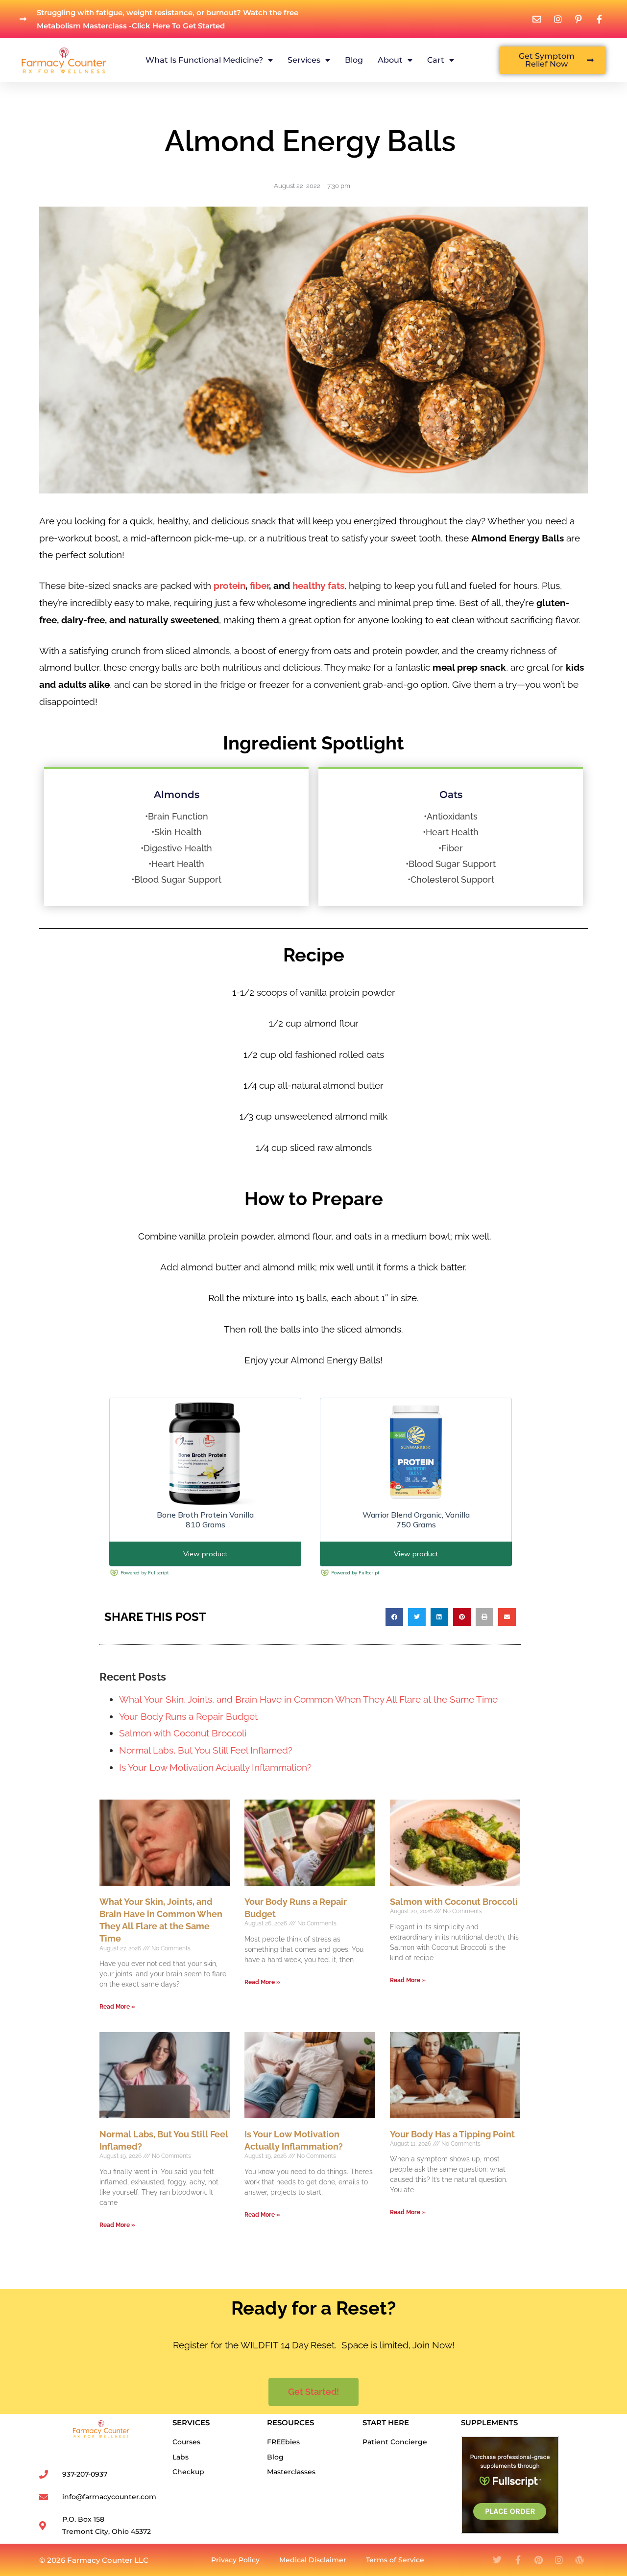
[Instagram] (559, 2560)
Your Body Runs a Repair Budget (188, 1716)
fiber (259, 585)
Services (304, 60)
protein (229, 585)
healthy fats (318, 585)
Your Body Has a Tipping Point (452, 2134)
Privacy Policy (235, 2560)
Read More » (117, 2007)
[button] (394, 1617)
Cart (436, 60)
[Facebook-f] (518, 2560)
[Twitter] (497, 2560)
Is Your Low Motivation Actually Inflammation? (215, 1767)
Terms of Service (395, 2560)
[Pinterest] (538, 2560)
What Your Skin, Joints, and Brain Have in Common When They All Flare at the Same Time (308, 1699)
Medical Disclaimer (313, 2560)
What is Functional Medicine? (204, 60)
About (390, 60)
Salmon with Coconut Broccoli (183, 1733)
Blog (354, 60)
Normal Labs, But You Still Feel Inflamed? (206, 1750)
